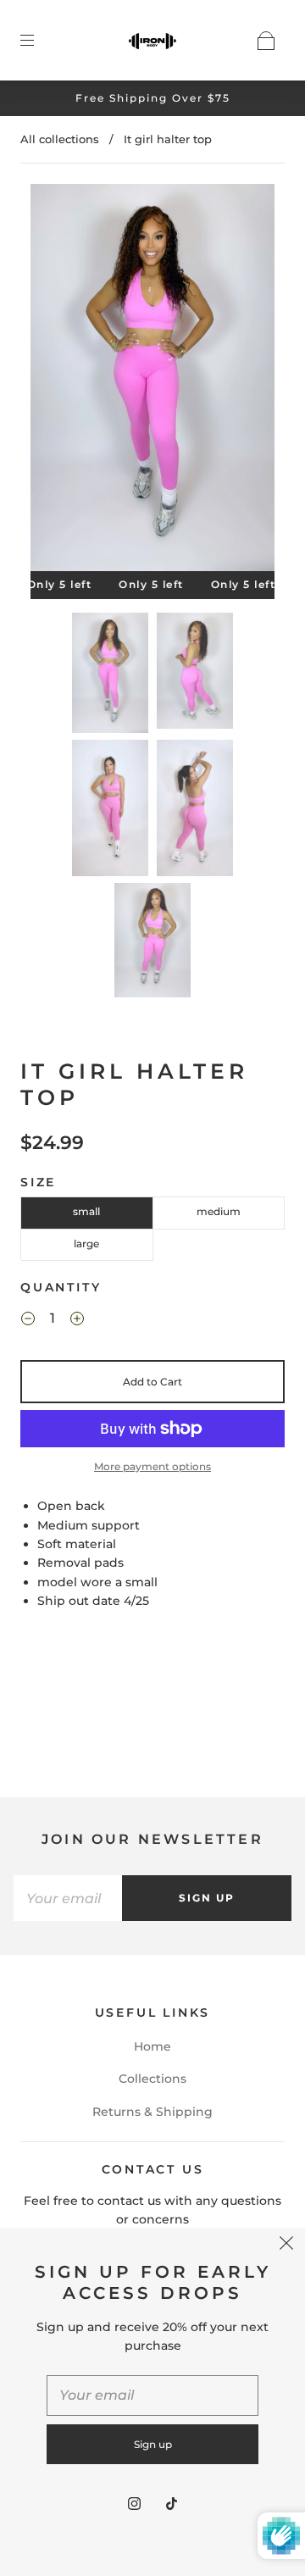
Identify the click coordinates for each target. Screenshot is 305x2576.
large (86, 1244)
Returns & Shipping (152, 2112)
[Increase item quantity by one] (77, 1321)
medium (219, 1211)
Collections (152, 2079)
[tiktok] (171, 2503)
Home (152, 2046)
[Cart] (266, 41)
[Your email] (68, 1898)
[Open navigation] (39, 41)
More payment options (152, 1466)
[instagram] (134, 2503)
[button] (55, 381)
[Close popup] (286, 2246)
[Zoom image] (153, 381)
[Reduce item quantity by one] (28, 1321)
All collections (60, 139)
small (86, 1211)
